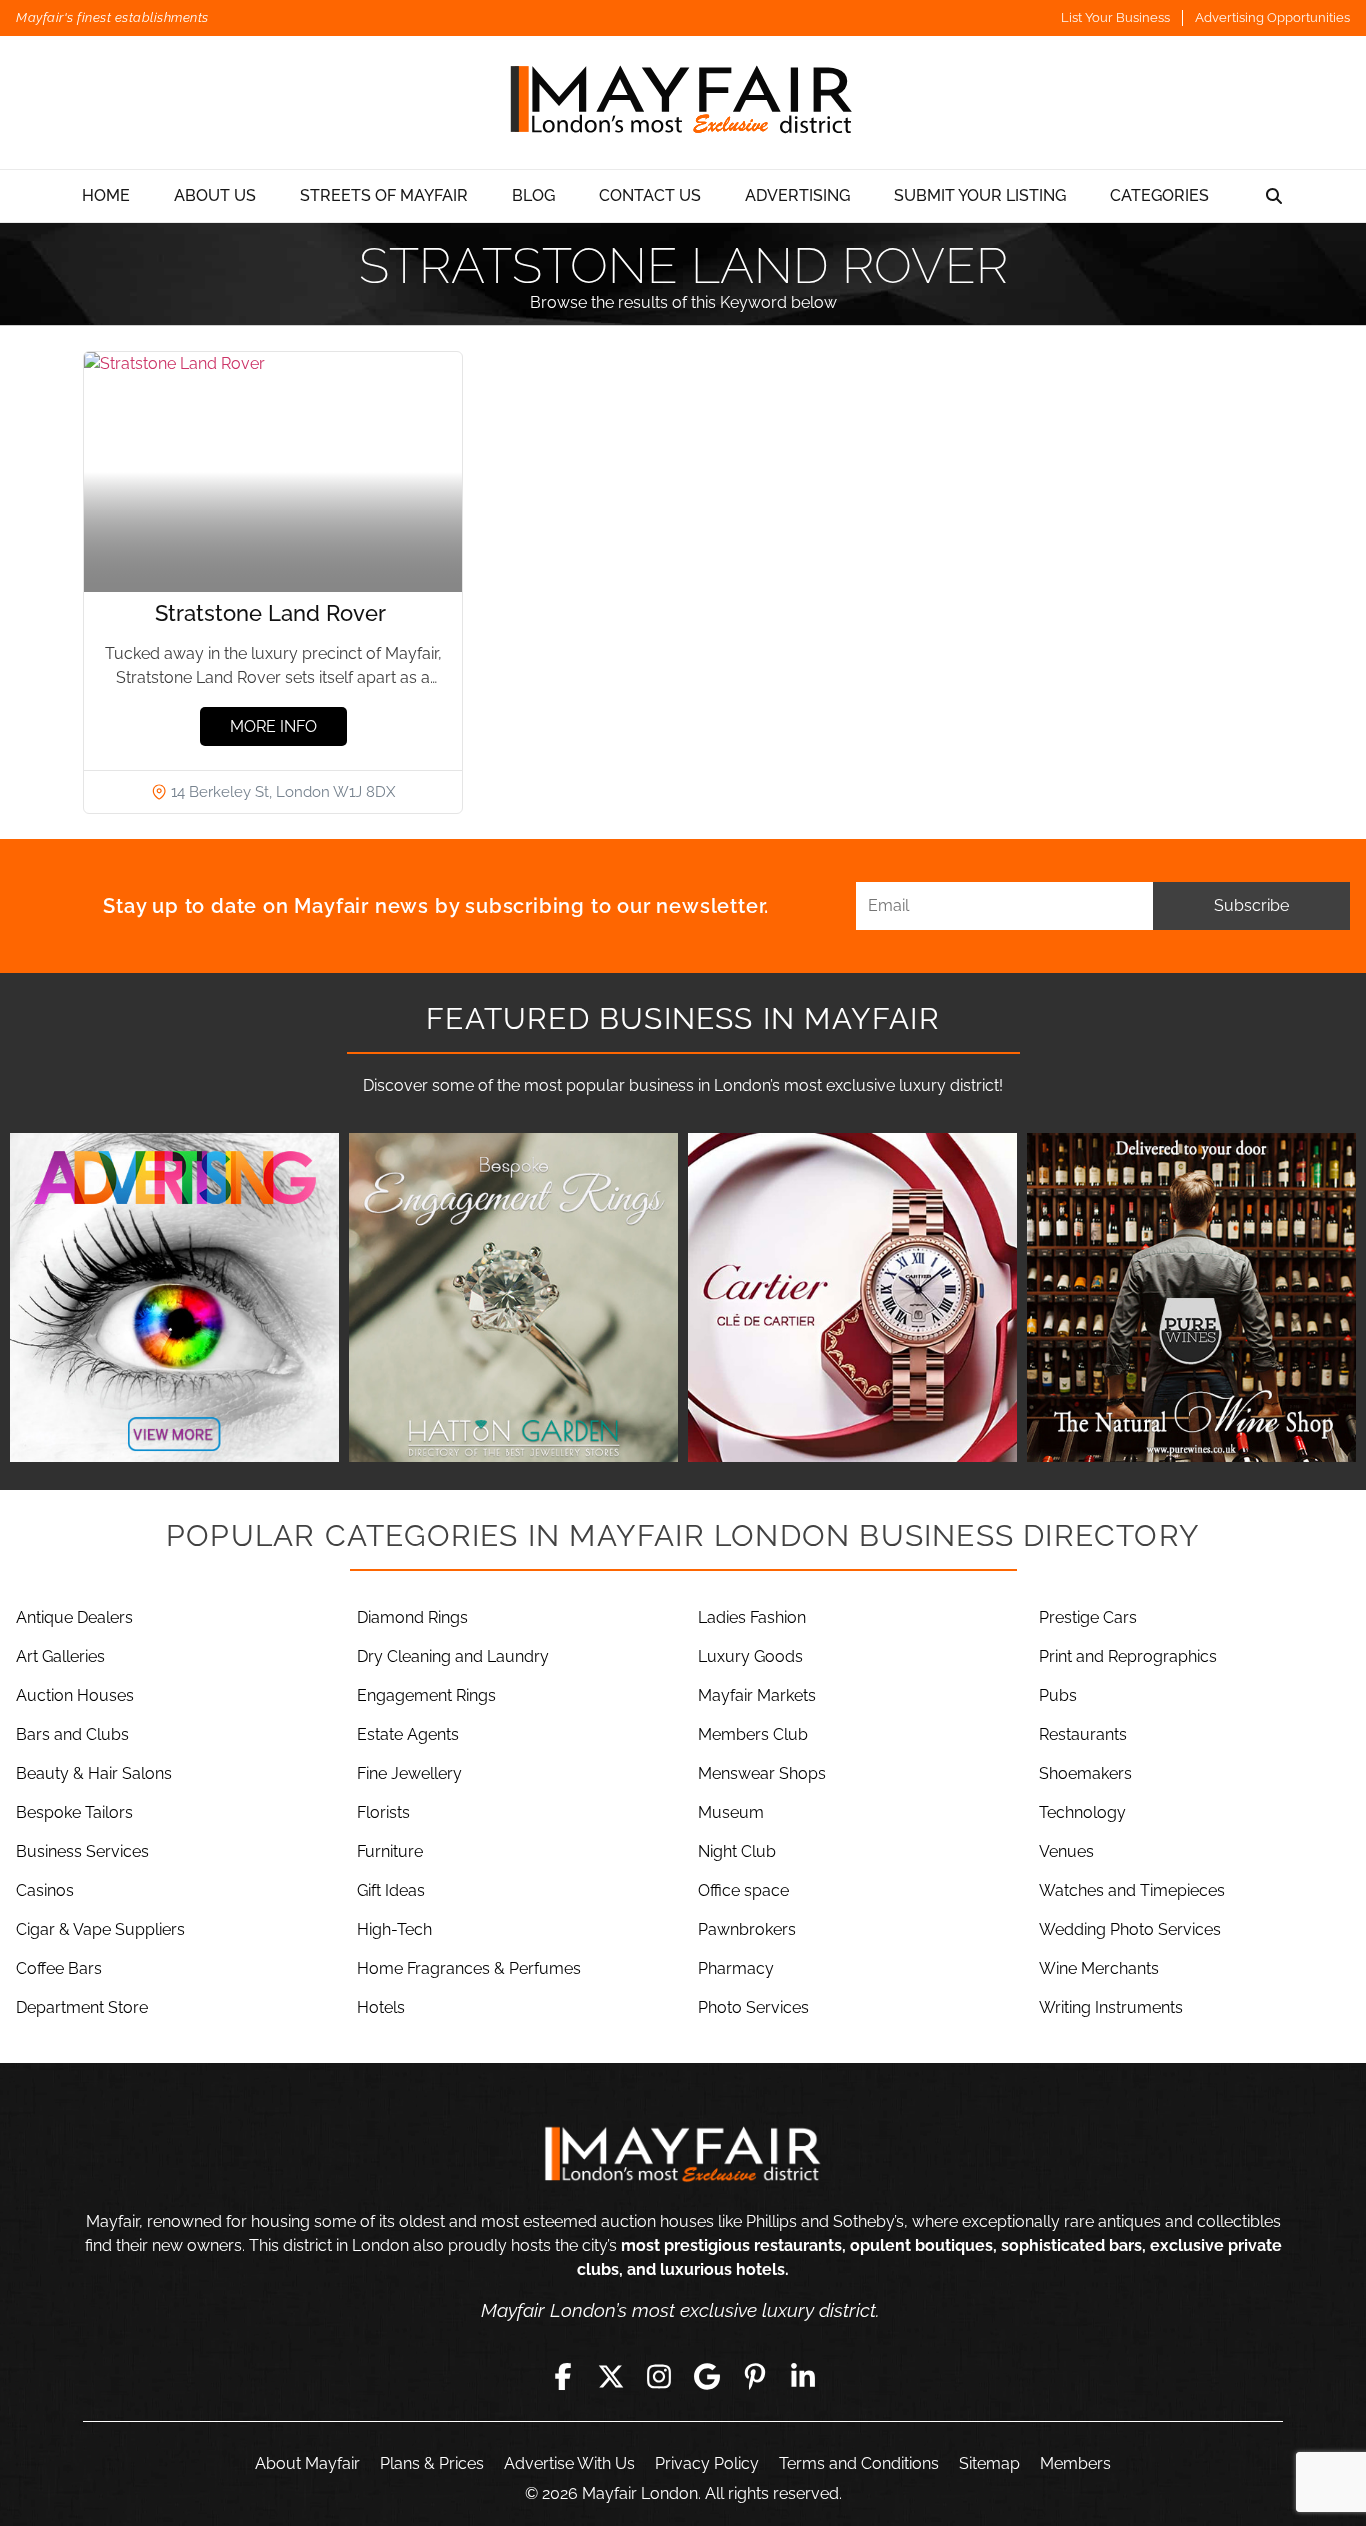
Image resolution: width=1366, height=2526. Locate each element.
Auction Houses (75, 1695)
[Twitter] (611, 2376)
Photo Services (753, 2007)
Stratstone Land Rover (273, 613)
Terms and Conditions (859, 2463)
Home (106, 195)
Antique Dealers (74, 1617)
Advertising (797, 195)
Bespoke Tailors (74, 1812)
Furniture (390, 1851)
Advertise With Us (569, 2463)
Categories (1159, 195)
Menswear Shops (762, 1773)
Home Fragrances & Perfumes (469, 1968)
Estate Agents (408, 1734)
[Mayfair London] (683, 102)
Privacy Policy (707, 2463)
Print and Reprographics (1128, 1656)
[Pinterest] (755, 2376)
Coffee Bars (59, 1968)
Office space (743, 1890)
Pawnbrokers (747, 1929)
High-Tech (394, 1929)
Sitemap (989, 2463)
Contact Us (650, 195)
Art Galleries (60, 1656)
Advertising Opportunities (1272, 17)
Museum (731, 1812)
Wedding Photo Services (1130, 1929)
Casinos (45, 1890)
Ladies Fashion (752, 1617)
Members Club (753, 1734)
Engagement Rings (426, 1695)
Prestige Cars (1088, 1617)
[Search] (1274, 196)
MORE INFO (273, 726)
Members (1075, 2463)
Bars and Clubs (72, 1734)
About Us (215, 195)
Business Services (82, 1851)
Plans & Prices (432, 2463)
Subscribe (1251, 905)
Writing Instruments (1111, 2007)
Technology (1082, 1812)
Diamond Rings (412, 1617)
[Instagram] (659, 2376)
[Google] (707, 2376)
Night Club (737, 1851)
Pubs (1058, 1695)
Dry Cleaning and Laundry (453, 1656)
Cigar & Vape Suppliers (100, 1929)
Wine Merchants (1099, 1968)
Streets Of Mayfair (384, 195)
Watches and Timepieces (1132, 1890)
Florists (383, 1812)
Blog (533, 195)
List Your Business (1115, 17)
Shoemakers (1085, 1773)
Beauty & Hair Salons (94, 1773)
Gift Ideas (391, 1890)
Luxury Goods (750, 1656)
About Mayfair (307, 2463)
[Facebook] (563, 2376)
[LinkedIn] (803, 2376)
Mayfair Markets (757, 1695)
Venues (1066, 1851)
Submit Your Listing (980, 195)
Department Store (82, 2007)
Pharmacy (736, 1968)
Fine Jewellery (409, 1773)
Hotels (381, 2007)
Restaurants (1083, 1734)
